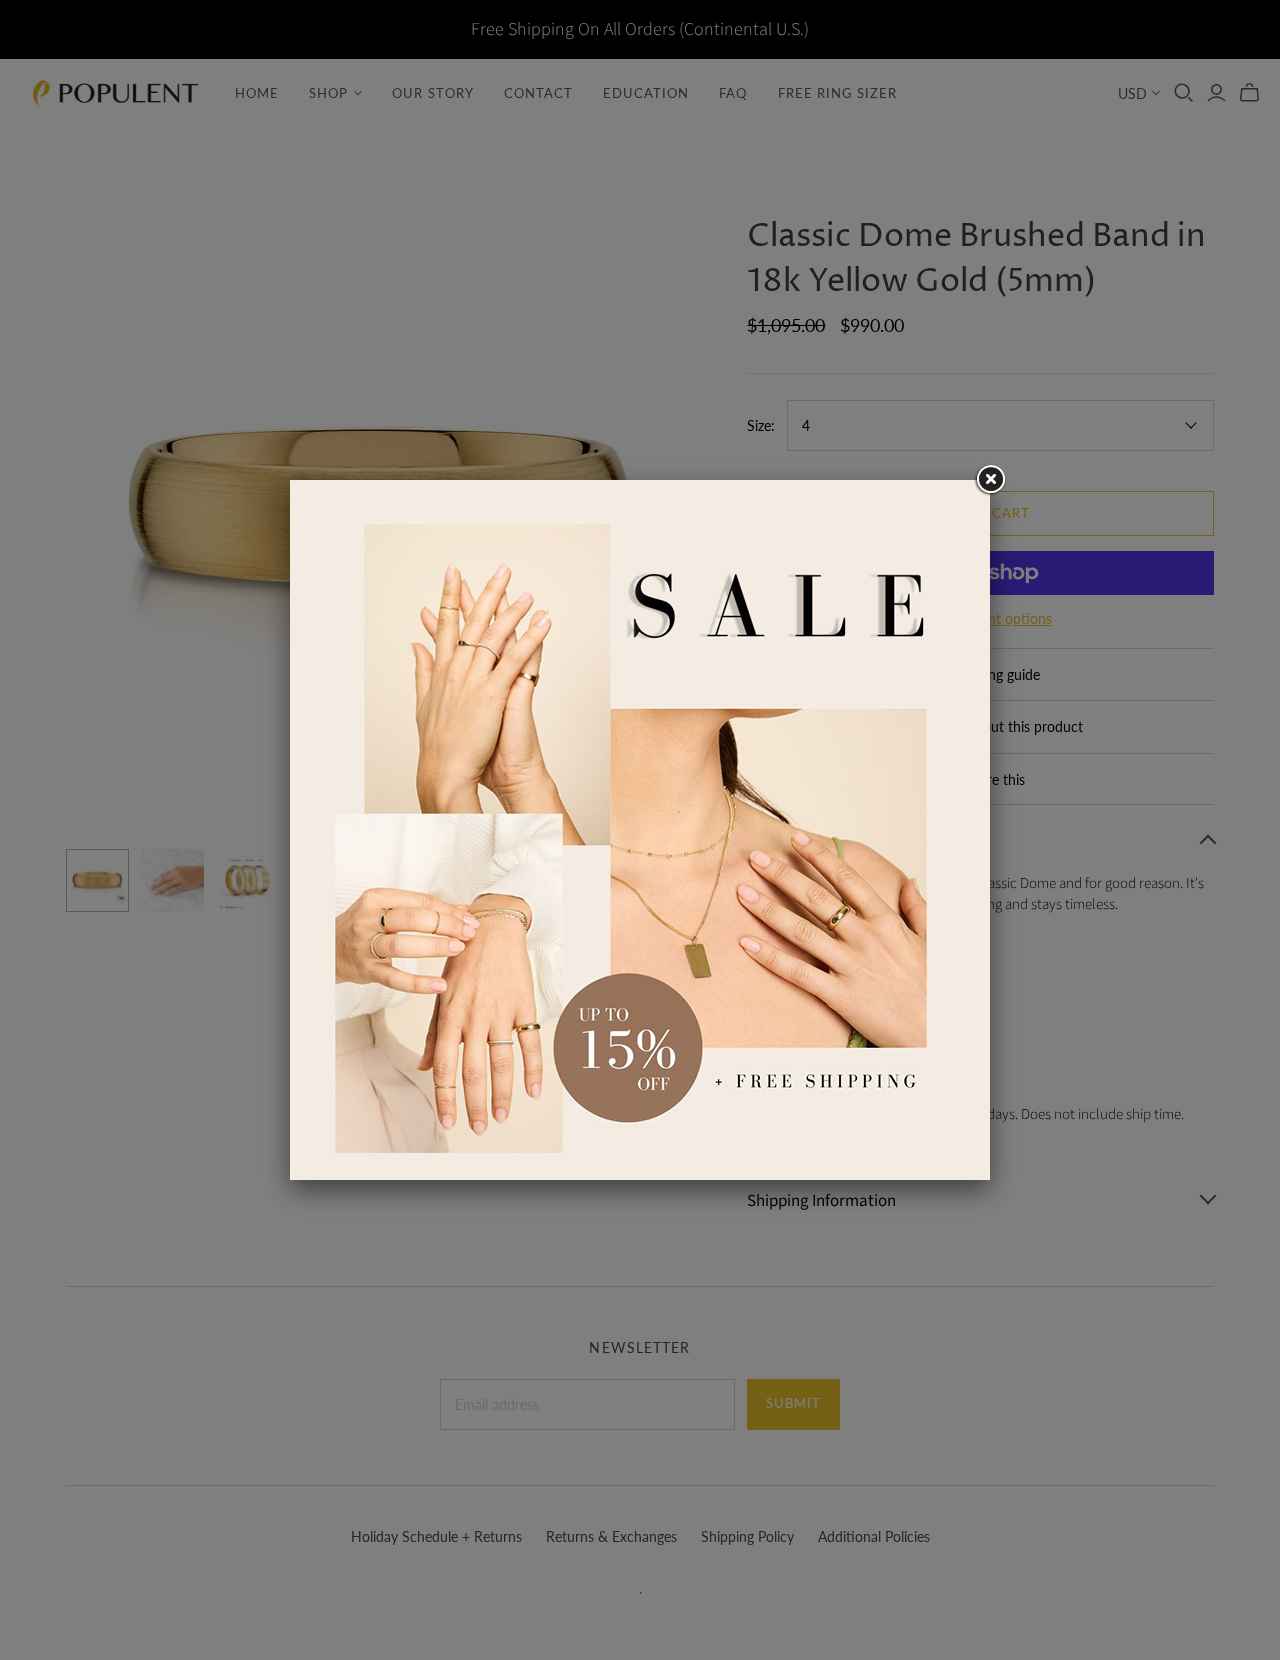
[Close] (990, 480)
